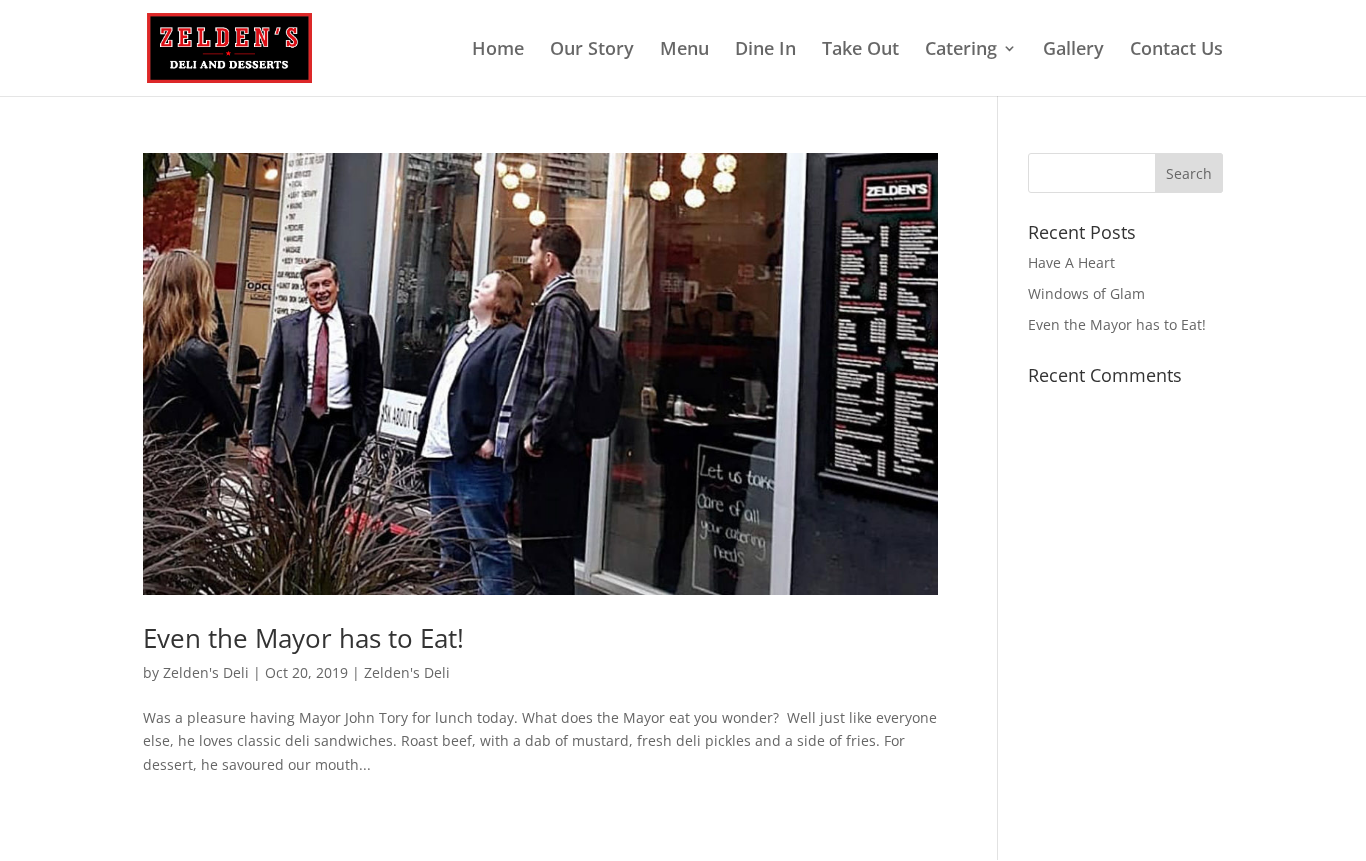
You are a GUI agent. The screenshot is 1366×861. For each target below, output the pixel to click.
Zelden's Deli (206, 672)
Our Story (592, 50)
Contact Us (1176, 50)
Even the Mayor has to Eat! (303, 638)
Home (498, 50)
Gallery (1073, 50)
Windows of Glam (1086, 293)
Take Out (860, 50)
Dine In (765, 50)
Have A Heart (1071, 262)
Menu (684, 50)
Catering (961, 50)
